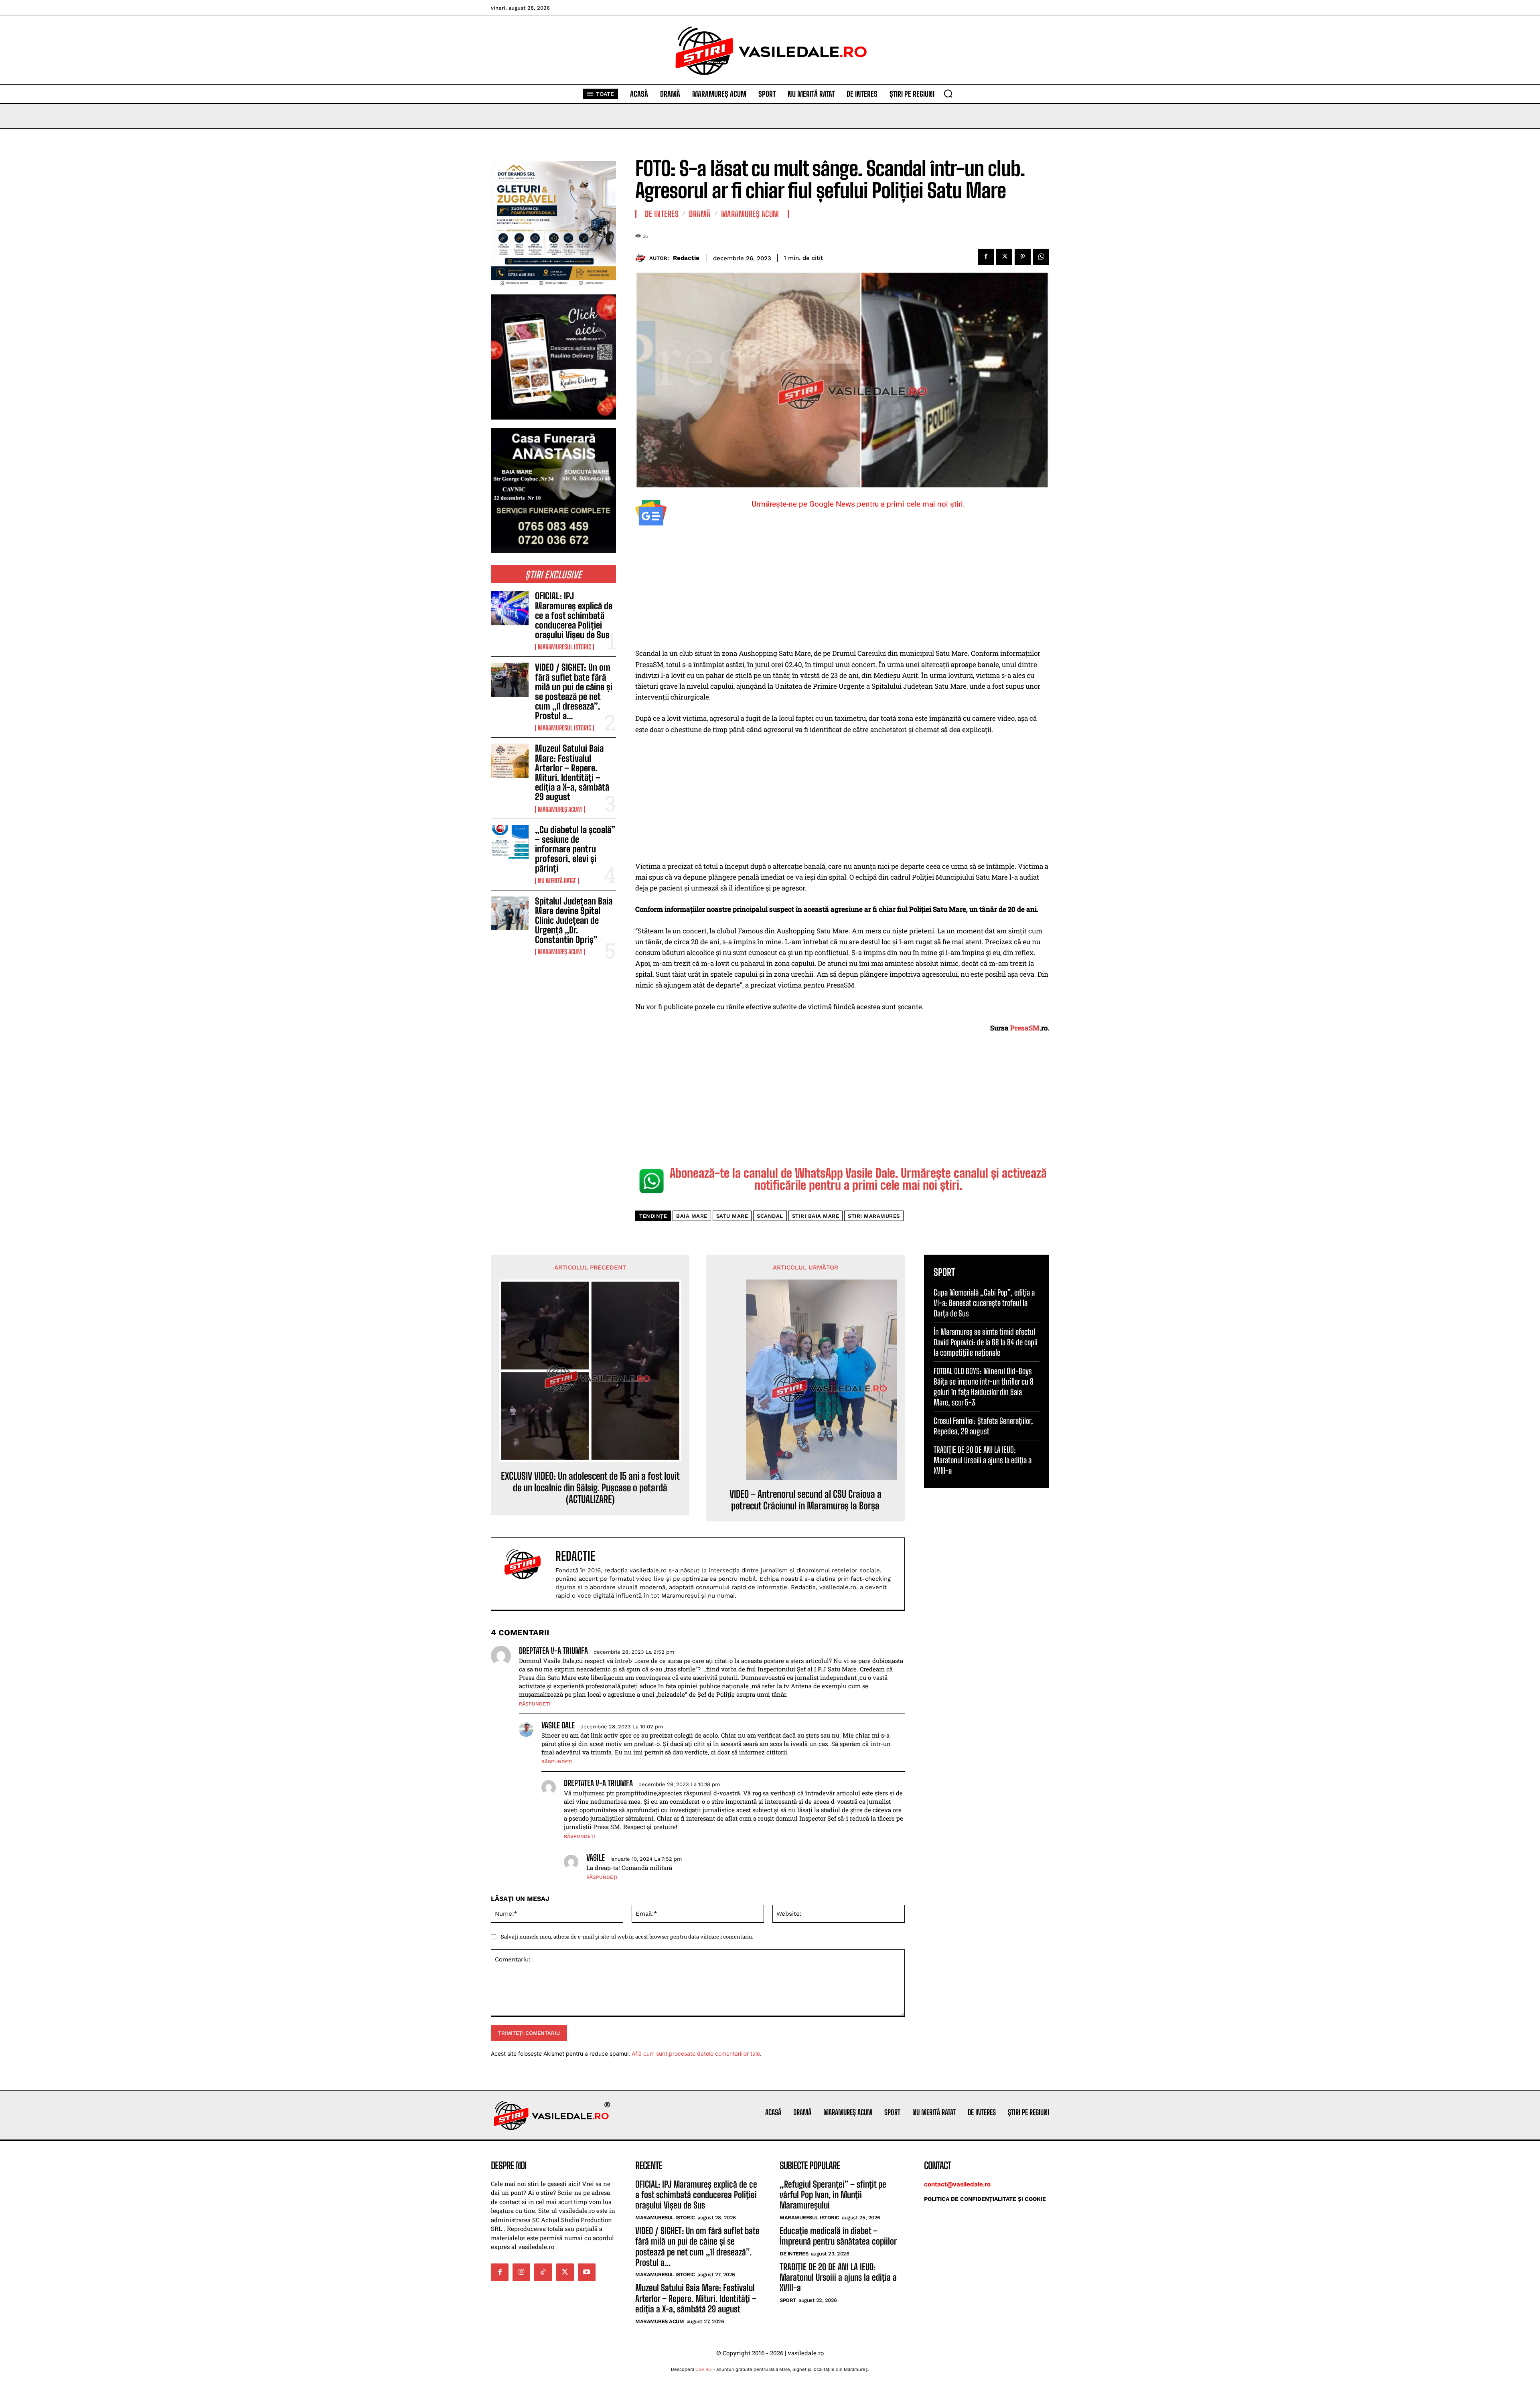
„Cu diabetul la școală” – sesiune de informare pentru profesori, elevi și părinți (575, 849)
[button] (948, 93)
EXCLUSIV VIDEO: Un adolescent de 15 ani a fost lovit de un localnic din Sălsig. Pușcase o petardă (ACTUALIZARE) (590, 1488)
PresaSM (1025, 1028)
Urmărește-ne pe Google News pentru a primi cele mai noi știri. (858, 504)
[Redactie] (642, 258)
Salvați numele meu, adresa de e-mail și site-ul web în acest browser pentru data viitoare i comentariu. (627, 1937)
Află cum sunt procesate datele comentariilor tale (696, 2053)
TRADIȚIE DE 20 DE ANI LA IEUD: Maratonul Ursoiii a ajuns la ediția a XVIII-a (983, 1460)
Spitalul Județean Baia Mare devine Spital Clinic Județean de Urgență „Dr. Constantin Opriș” (574, 921)
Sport (788, 2300)
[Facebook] (986, 257)
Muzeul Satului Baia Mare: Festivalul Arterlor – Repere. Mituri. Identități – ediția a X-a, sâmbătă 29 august (572, 773)
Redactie (686, 258)
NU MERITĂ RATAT (557, 881)
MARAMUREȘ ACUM (560, 809)
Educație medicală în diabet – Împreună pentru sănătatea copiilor (838, 2236)
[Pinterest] (1023, 257)
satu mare (732, 1216)
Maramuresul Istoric (564, 647)
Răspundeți (535, 1704)
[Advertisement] (842, 588)
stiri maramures (874, 1216)
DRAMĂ (700, 214)
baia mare (692, 1216)
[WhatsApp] (1041, 257)
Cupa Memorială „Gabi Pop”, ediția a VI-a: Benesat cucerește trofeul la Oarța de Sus (984, 1303)
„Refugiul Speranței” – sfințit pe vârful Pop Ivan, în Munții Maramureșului (833, 2195)
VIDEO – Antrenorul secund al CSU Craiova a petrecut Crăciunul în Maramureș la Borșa (805, 1500)
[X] (1004, 257)
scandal (770, 1216)
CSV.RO (704, 2369)
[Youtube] (587, 2272)
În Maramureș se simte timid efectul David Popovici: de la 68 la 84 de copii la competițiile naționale (986, 1342)
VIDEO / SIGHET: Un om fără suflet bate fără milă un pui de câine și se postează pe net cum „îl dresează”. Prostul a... (574, 692)
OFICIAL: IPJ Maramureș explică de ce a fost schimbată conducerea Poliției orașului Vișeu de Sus (574, 615)
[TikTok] (543, 2272)
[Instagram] (521, 2272)
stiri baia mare (816, 1216)
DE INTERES (662, 214)
